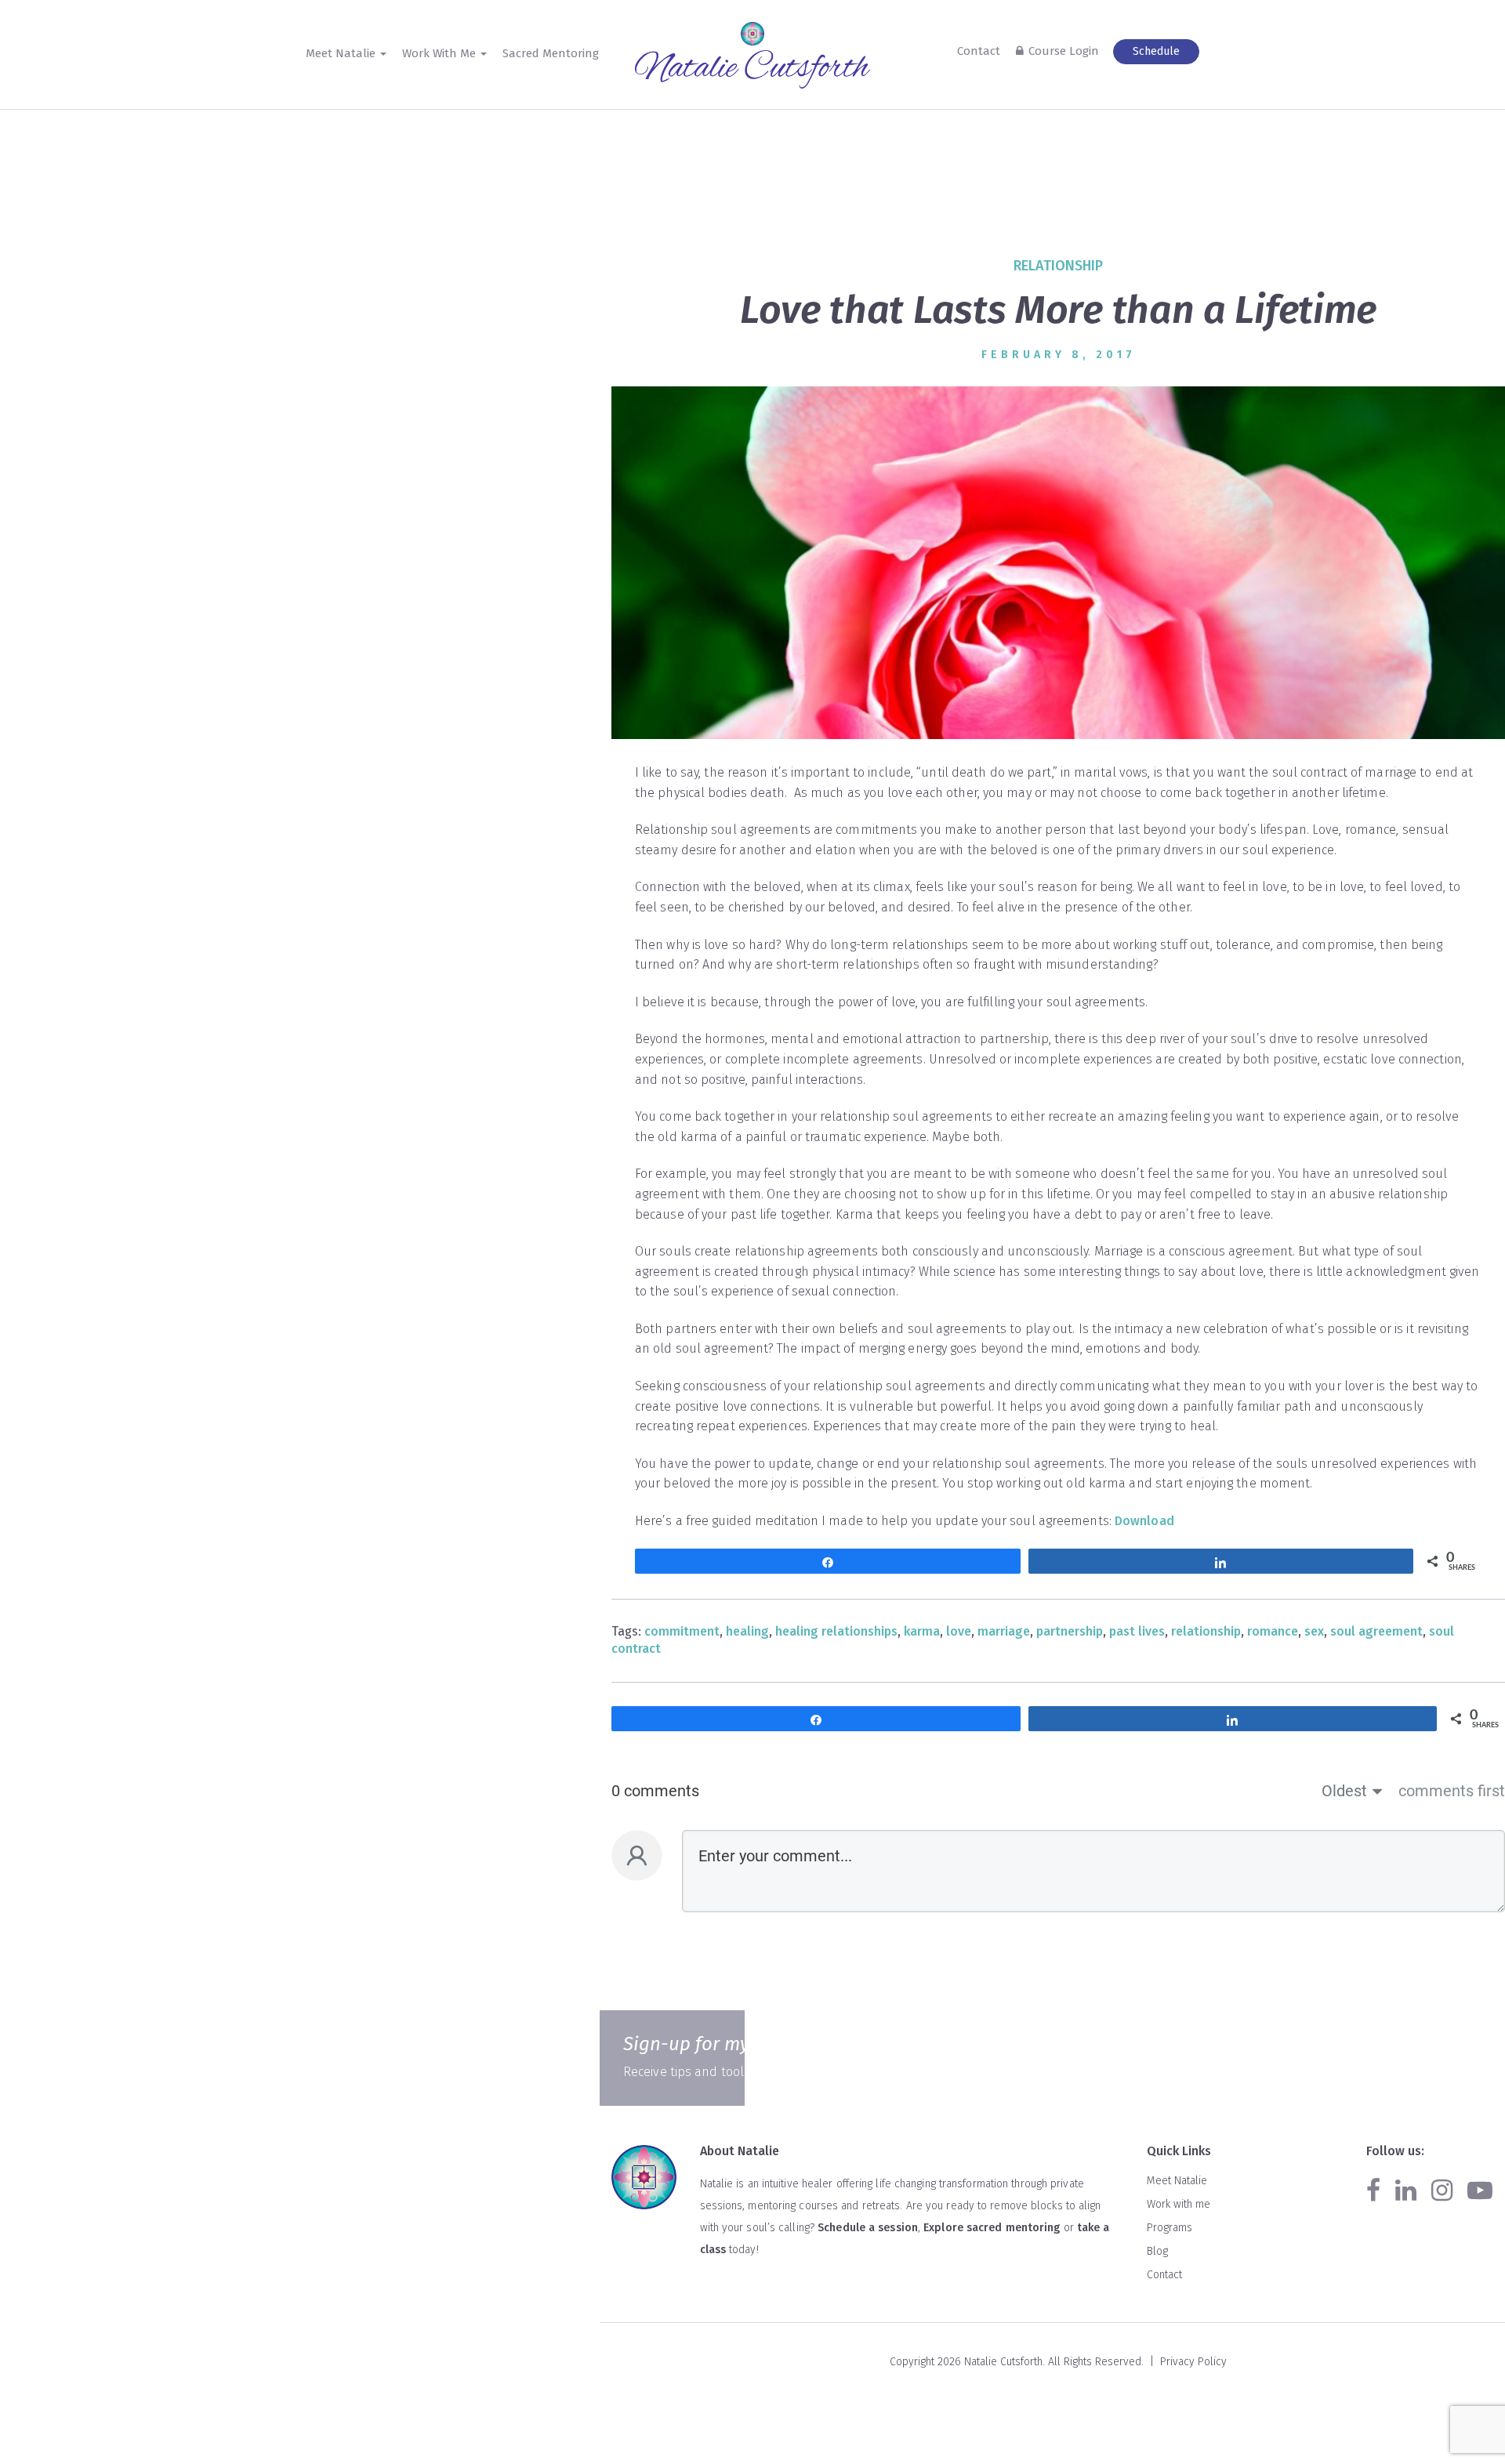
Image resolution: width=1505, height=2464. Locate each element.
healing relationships (836, 1631)
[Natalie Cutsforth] (752, 70)
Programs (1170, 2228)
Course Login (1064, 51)
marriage (1004, 1631)
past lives (1137, 1631)
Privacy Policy (1193, 2362)
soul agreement (1376, 1631)
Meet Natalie (1177, 2181)
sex (1314, 1631)
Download (1144, 1521)
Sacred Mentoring (551, 53)
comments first (1452, 1791)
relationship (1058, 266)
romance (1273, 1631)
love (959, 1631)
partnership (1070, 1631)
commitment (682, 1631)
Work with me (1179, 2204)
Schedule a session (868, 2228)
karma (922, 1631)
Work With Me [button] (441, 53)
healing (747, 1631)
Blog (1157, 2251)
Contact (979, 51)
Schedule (1156, 51)
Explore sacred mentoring (992, 2228)
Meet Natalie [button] (342, 53)
